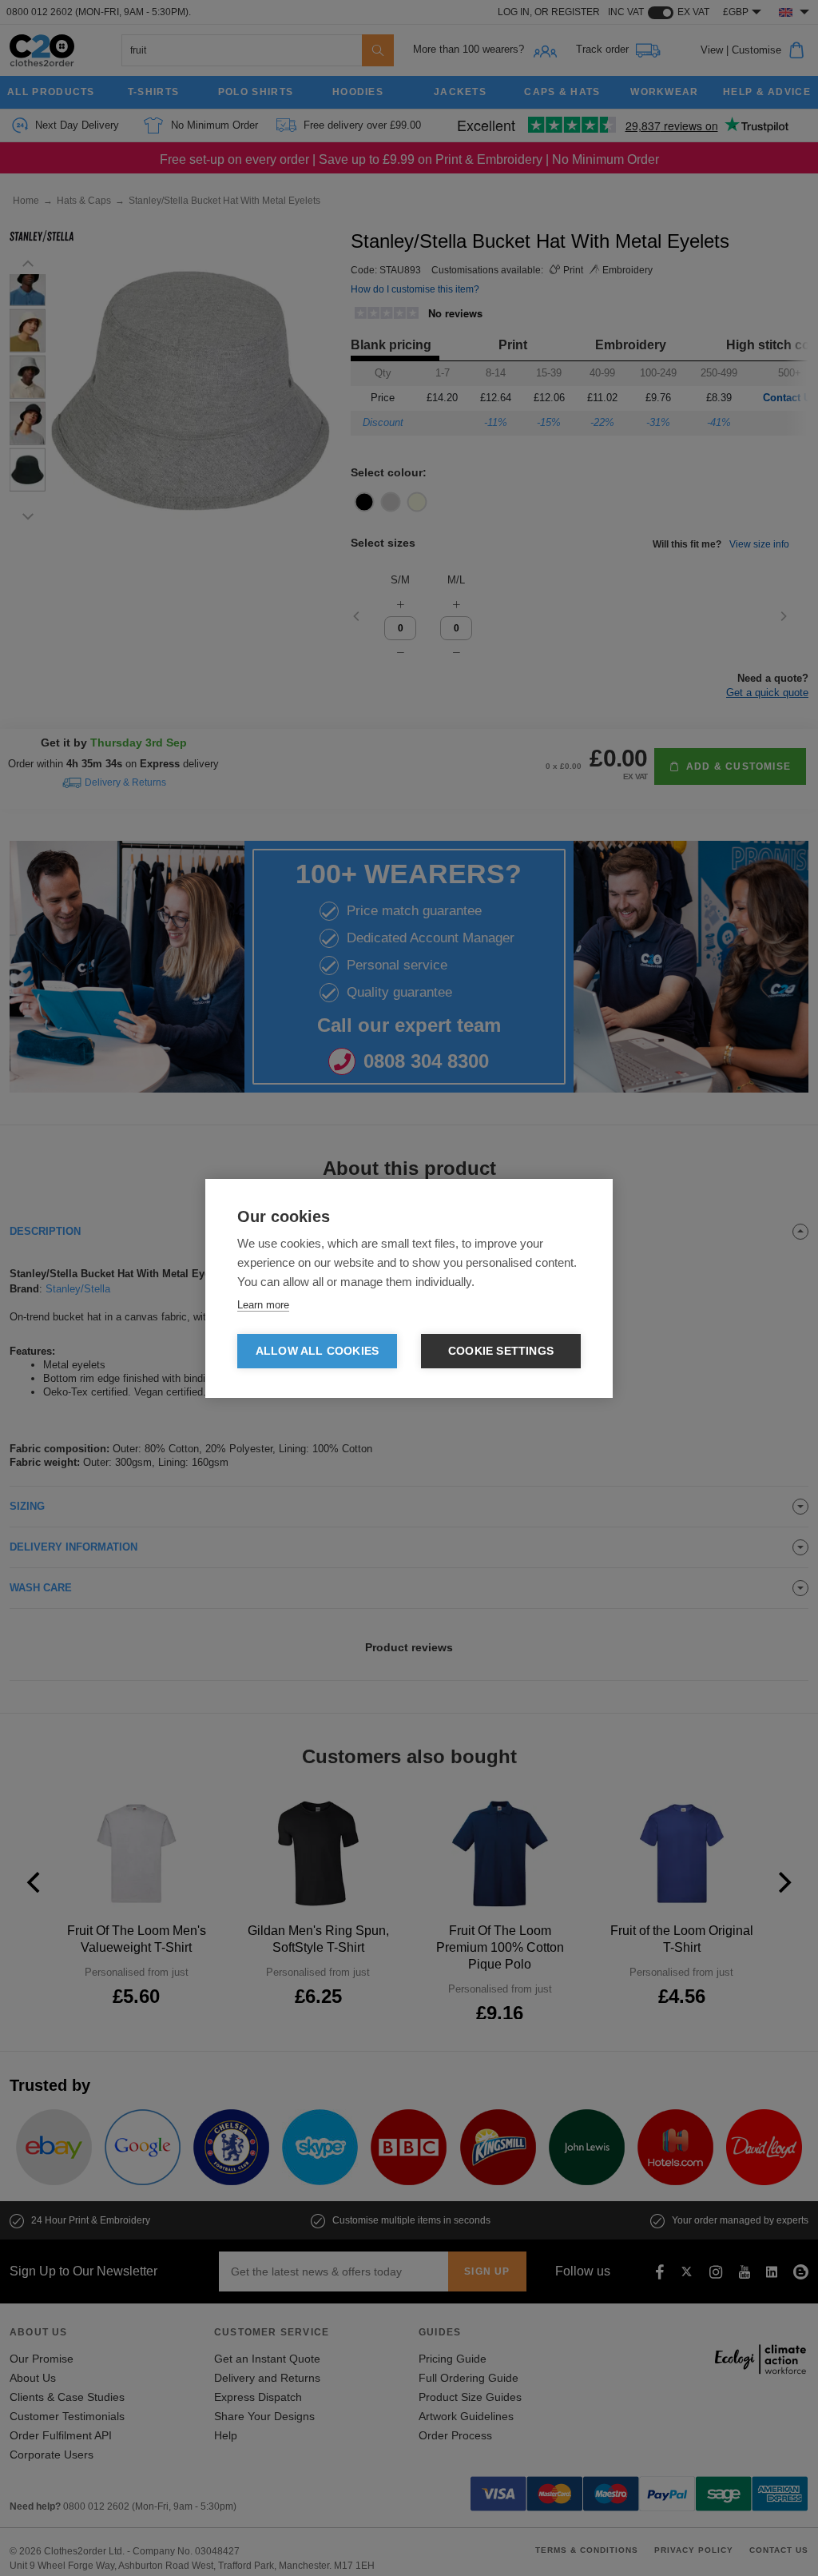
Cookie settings (501, 1351)
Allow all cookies (317, 1351)
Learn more (263, 1305)
